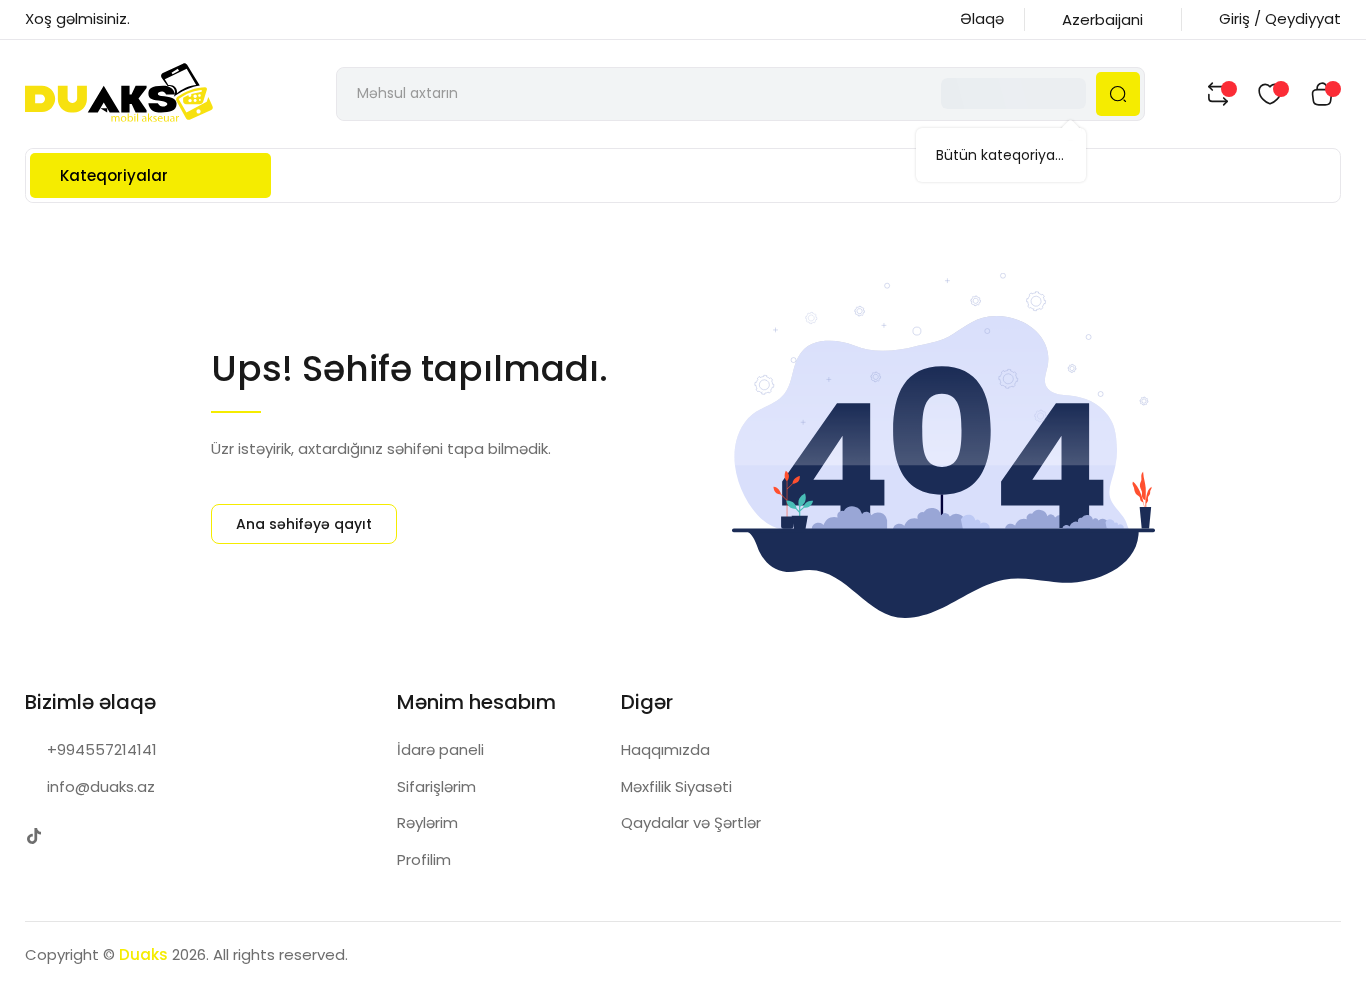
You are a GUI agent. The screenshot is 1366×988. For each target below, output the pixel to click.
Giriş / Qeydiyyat (1280, 18)
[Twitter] (34, 835)
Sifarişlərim (436, 786)
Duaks (143, 954)
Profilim (424, 859)
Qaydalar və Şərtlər (691, 822)
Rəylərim (427, 822)
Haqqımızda (665, 749)
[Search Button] (1118, 94)
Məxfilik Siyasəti (676, 786)
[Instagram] (74, 835)
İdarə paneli (440, 749)
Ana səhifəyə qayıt (304, 524)
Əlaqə (982, 18)
